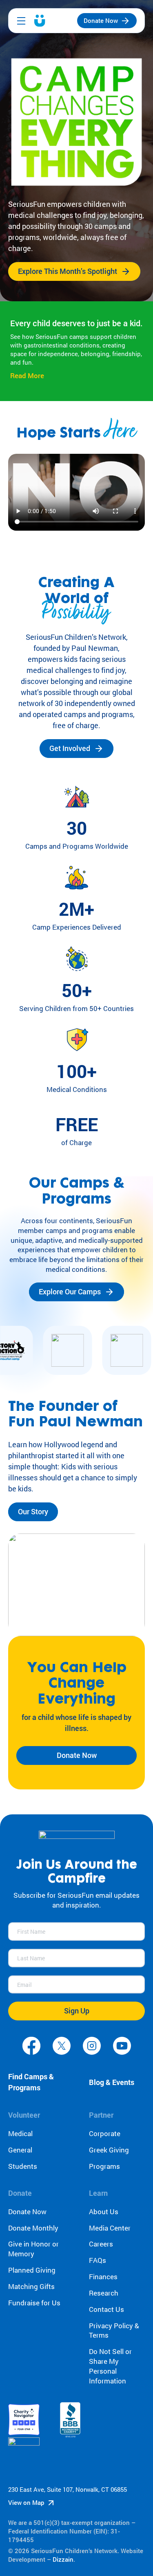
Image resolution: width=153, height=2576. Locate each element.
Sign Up (77, 2011)
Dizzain (63, 2559)
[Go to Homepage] (40, 21)
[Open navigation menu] (21, 21)
